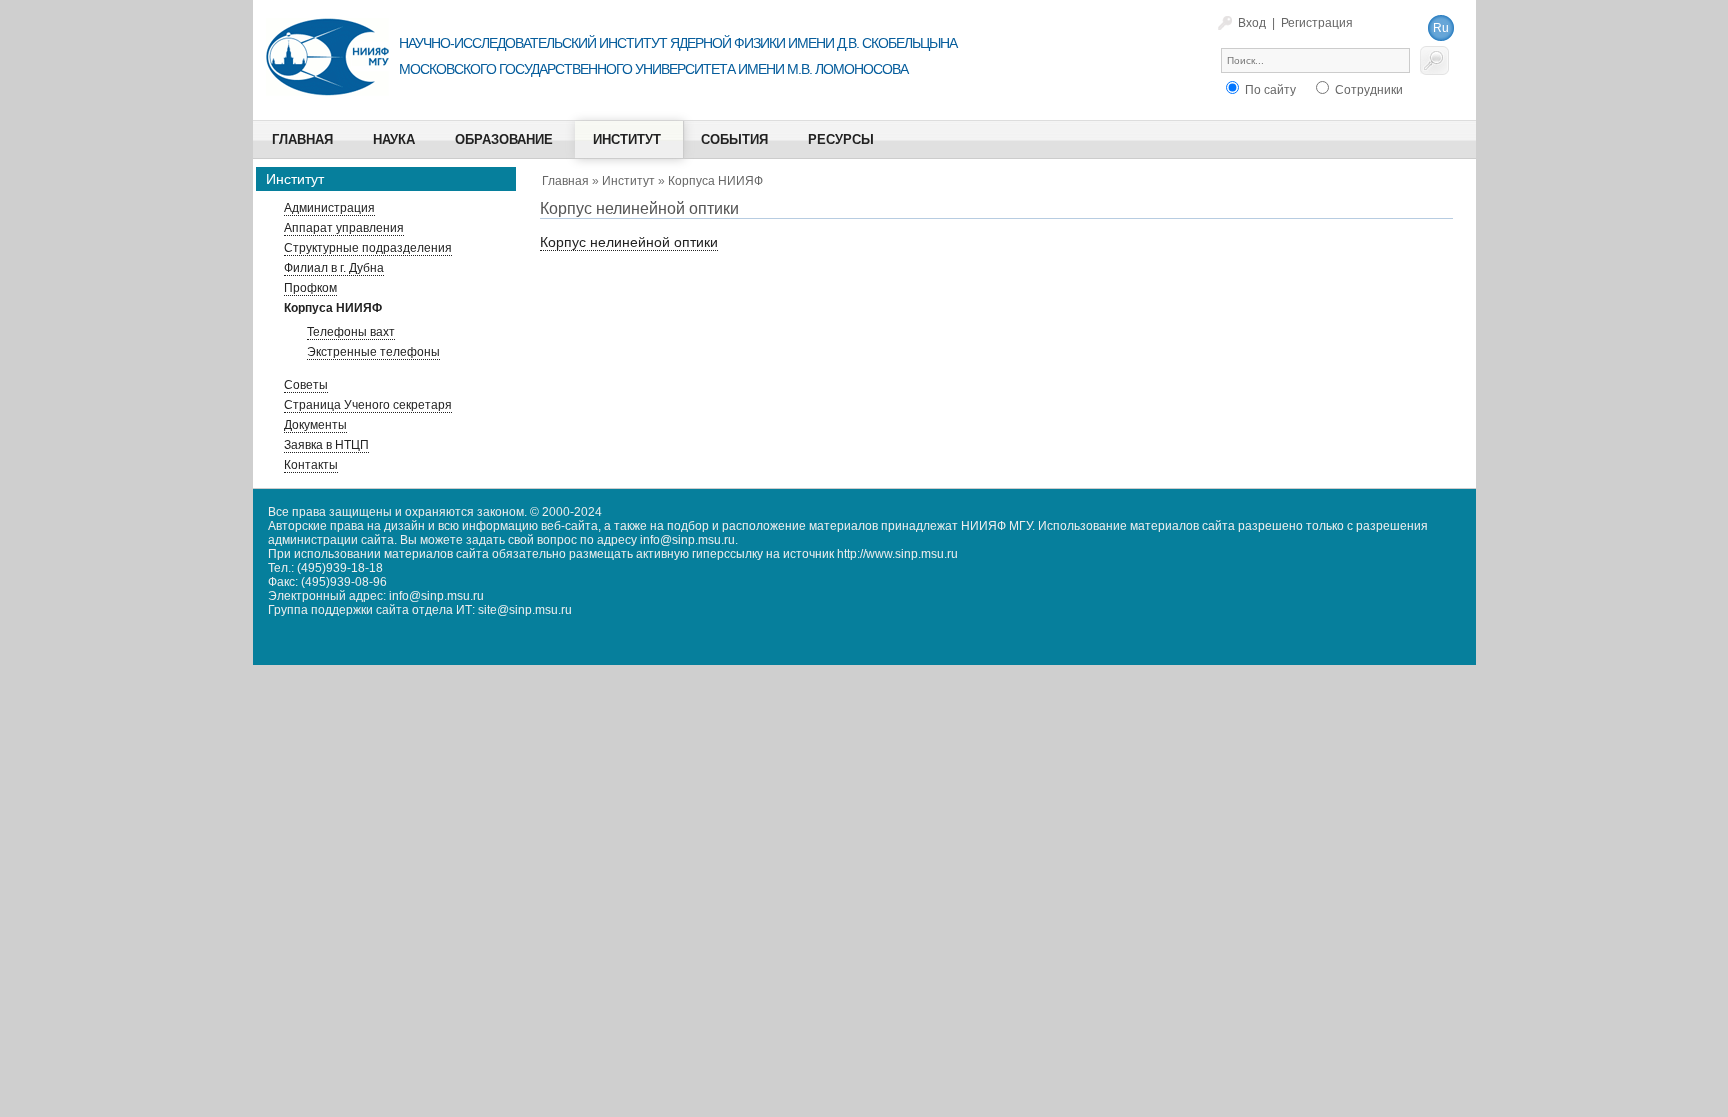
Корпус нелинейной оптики (629, 242)
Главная (565, 181)
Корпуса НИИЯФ (715, 181)
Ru (1441, 28)
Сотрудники (1367, 90)
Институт (628, 181)
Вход (1252, 23)
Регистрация (1317, 23)
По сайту (1269, 90)
